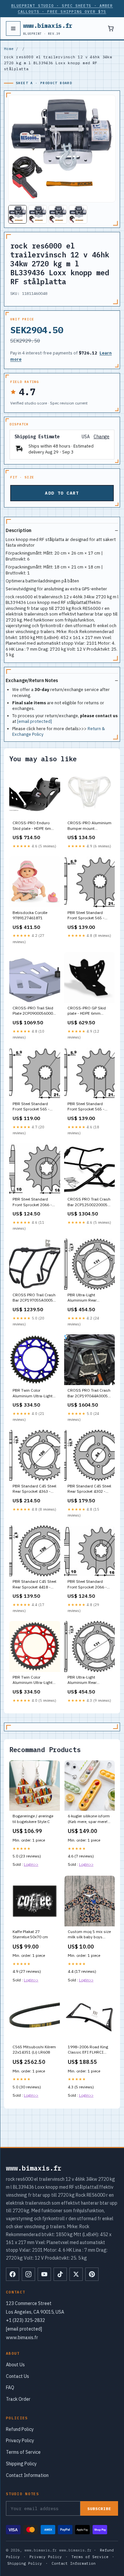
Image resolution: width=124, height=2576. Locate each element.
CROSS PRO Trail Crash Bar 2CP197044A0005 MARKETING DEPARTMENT (89, 1393)
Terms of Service (23, 2452)
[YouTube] (44, 2274)
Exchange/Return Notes (32, 680)
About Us (15, 2365)
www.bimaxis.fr (48, 28)
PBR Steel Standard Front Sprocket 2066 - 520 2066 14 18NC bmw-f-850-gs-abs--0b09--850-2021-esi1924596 (87, 1584)
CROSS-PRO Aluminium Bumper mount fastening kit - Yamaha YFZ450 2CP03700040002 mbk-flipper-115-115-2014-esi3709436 (89, 826)
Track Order (18, 2399)
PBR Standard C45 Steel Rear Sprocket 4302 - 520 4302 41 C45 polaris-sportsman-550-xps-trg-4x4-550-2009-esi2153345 (89, 1489)
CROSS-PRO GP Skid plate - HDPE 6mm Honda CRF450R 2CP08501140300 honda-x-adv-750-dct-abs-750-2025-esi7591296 (88, 1011)
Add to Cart (62, 493)
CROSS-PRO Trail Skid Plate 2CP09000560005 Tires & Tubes (34, 1011)
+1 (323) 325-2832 (25, 2320)
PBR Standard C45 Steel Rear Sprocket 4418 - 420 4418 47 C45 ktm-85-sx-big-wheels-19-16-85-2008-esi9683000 (34, 1584)
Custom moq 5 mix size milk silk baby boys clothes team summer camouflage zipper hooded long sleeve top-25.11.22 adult (89, 1935)
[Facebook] (13, 2274)
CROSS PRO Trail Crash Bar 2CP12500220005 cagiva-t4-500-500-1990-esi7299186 (89, 1202)
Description (19, 530)
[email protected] (35, 721)
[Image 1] (18, 214)
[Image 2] (38, 214)
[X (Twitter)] (76, 2274)
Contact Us (18, 2376)
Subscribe (99, 2509)
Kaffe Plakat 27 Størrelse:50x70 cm (30, 1934)
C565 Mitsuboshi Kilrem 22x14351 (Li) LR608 (34, 2049)
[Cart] (111, 28)
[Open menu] (13, 28)
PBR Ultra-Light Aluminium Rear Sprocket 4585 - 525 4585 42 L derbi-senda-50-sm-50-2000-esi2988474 (89, 1298)
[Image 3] (58, 214)
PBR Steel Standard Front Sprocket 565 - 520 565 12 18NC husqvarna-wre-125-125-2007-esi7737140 (33, 1107)
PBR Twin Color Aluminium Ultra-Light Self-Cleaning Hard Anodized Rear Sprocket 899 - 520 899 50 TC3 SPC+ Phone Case (34, 1680)
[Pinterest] (92, 2274)
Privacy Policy (20, 2441)
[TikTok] (60, 2274)
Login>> (31, 1864)
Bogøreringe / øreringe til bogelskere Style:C (33, 1819)
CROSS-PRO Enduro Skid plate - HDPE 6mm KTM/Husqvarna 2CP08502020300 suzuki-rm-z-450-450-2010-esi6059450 (34, 826)
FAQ (10, 2388)
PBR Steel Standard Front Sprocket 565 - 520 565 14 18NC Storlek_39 (86, 916)
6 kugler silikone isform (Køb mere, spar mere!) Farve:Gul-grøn (89, 1819)
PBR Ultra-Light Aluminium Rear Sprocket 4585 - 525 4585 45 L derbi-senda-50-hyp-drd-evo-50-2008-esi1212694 (89, 1680)
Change (102, 437)
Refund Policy (20, 2429)
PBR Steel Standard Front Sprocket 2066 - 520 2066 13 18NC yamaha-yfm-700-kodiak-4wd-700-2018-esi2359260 (34, 1202)
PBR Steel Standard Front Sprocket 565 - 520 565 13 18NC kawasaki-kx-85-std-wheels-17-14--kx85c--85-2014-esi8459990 (88, 1107)
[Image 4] (78, 214)
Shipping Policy (21, 2464)
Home (9, 49)
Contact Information (27, 2475)
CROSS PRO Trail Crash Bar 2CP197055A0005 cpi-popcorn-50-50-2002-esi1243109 (34, 1298)
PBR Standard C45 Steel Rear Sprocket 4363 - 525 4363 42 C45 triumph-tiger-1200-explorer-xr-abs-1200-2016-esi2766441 (34, 1489)
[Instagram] (28, 2274)
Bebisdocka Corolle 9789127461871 (30, 915)
